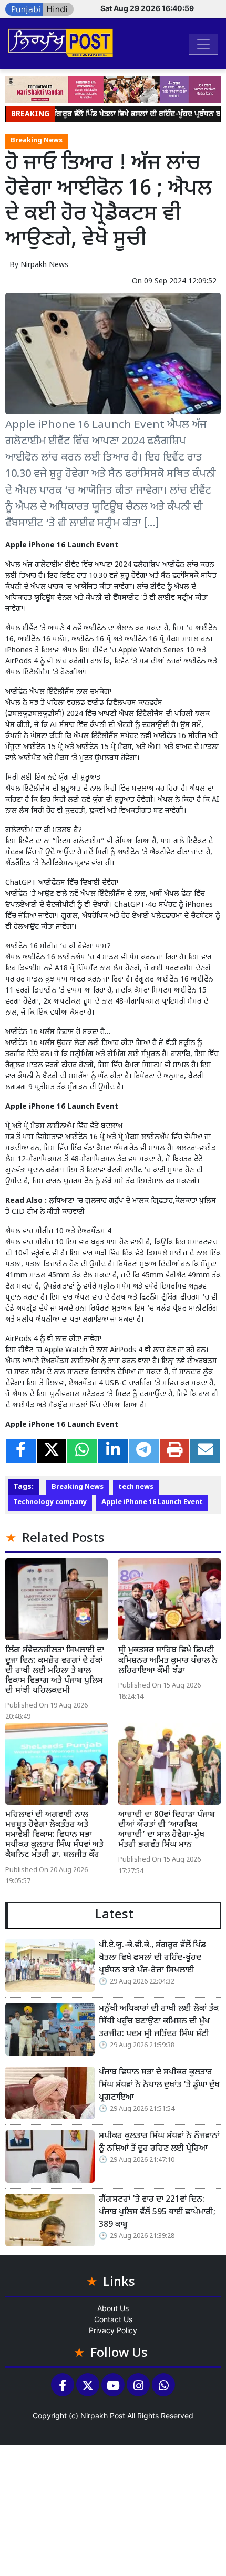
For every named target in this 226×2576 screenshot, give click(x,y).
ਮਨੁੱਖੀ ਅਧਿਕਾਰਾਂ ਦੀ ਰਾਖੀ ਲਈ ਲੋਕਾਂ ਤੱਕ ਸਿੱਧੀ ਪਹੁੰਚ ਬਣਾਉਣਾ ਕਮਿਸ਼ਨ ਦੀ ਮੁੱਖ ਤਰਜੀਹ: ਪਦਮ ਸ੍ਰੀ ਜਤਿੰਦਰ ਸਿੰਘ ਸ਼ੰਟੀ (159, 2022)
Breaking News (37, 141)
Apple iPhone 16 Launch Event (152, 1502)
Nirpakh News (44, 265)
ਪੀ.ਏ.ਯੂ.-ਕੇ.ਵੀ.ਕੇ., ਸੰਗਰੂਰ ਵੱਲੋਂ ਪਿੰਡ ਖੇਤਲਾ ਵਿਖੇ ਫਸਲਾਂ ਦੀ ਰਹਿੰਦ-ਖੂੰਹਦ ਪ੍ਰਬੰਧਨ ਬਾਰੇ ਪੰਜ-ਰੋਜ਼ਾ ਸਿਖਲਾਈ (152, 1958)
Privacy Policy (113, 2330)
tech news (136, 1487)
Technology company (50, 1502)
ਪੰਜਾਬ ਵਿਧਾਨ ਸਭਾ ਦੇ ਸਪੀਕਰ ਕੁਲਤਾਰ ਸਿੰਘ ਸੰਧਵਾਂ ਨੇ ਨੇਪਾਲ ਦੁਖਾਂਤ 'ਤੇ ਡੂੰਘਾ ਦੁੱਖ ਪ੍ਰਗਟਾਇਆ (159, 2085)
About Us (113, 2308)
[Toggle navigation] (203, 44)
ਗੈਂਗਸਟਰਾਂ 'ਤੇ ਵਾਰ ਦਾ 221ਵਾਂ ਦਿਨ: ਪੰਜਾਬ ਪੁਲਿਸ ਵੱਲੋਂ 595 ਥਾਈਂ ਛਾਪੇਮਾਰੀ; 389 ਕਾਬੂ (157, 2212)
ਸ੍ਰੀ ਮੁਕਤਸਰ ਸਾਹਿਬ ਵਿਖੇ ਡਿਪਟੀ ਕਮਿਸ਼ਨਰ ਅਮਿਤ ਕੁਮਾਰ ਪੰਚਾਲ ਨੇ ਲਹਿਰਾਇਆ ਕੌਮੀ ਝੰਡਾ (168, 1660)
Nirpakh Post (103, 2415)
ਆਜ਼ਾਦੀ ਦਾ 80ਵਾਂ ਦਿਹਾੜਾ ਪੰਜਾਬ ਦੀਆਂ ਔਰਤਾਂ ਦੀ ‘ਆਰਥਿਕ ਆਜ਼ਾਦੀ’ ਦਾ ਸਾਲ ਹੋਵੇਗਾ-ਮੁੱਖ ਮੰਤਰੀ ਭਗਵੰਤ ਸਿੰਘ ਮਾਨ (167, 1830)
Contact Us (113, 2319)
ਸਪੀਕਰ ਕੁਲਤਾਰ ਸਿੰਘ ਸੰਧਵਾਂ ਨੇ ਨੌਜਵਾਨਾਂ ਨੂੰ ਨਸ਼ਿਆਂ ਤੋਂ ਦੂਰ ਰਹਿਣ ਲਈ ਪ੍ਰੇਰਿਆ (159, 2143)
